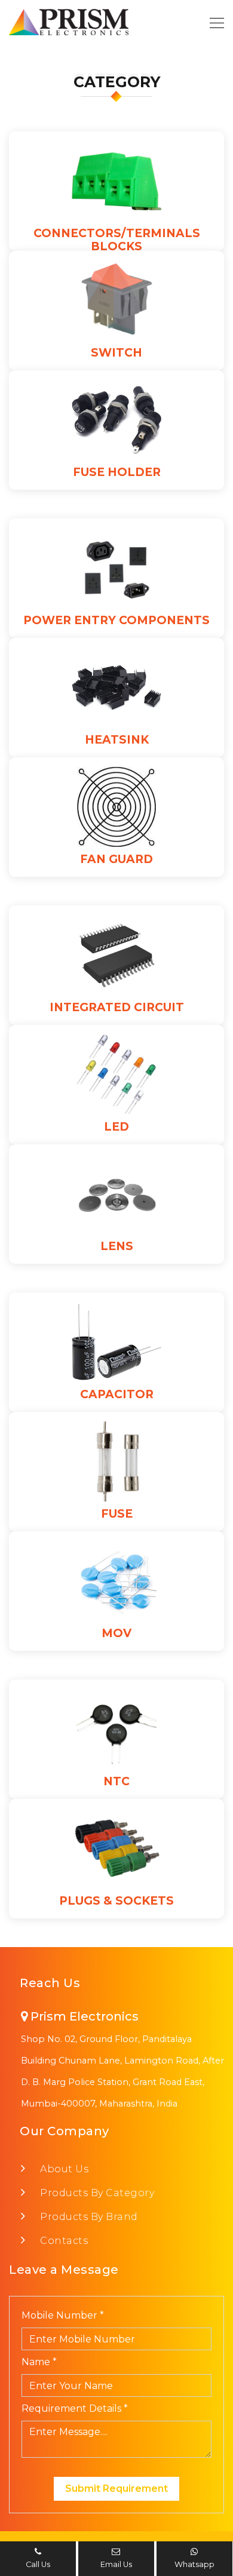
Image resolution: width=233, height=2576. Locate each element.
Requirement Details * (75, 2408)
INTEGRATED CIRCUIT (117, 1007)
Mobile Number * (63, 2315)
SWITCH (116, 353)
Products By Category (96, 2193)
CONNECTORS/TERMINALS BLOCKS (117, 240)
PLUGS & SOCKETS (116, 1901)
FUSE (117, 1514)
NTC (116, 1781)
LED (116, 1127)
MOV (116, 1633)
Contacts (63, 2241)
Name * (39, 2362)
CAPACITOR (117, 1394)
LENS (117, 1246)
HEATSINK (117, 740)
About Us (63, 2169)
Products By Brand (88, 2217)
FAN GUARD (116, 859)
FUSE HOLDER (117, 472)
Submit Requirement (116, 2489)
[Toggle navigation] (213, 22)
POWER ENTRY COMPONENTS (116, 620)
